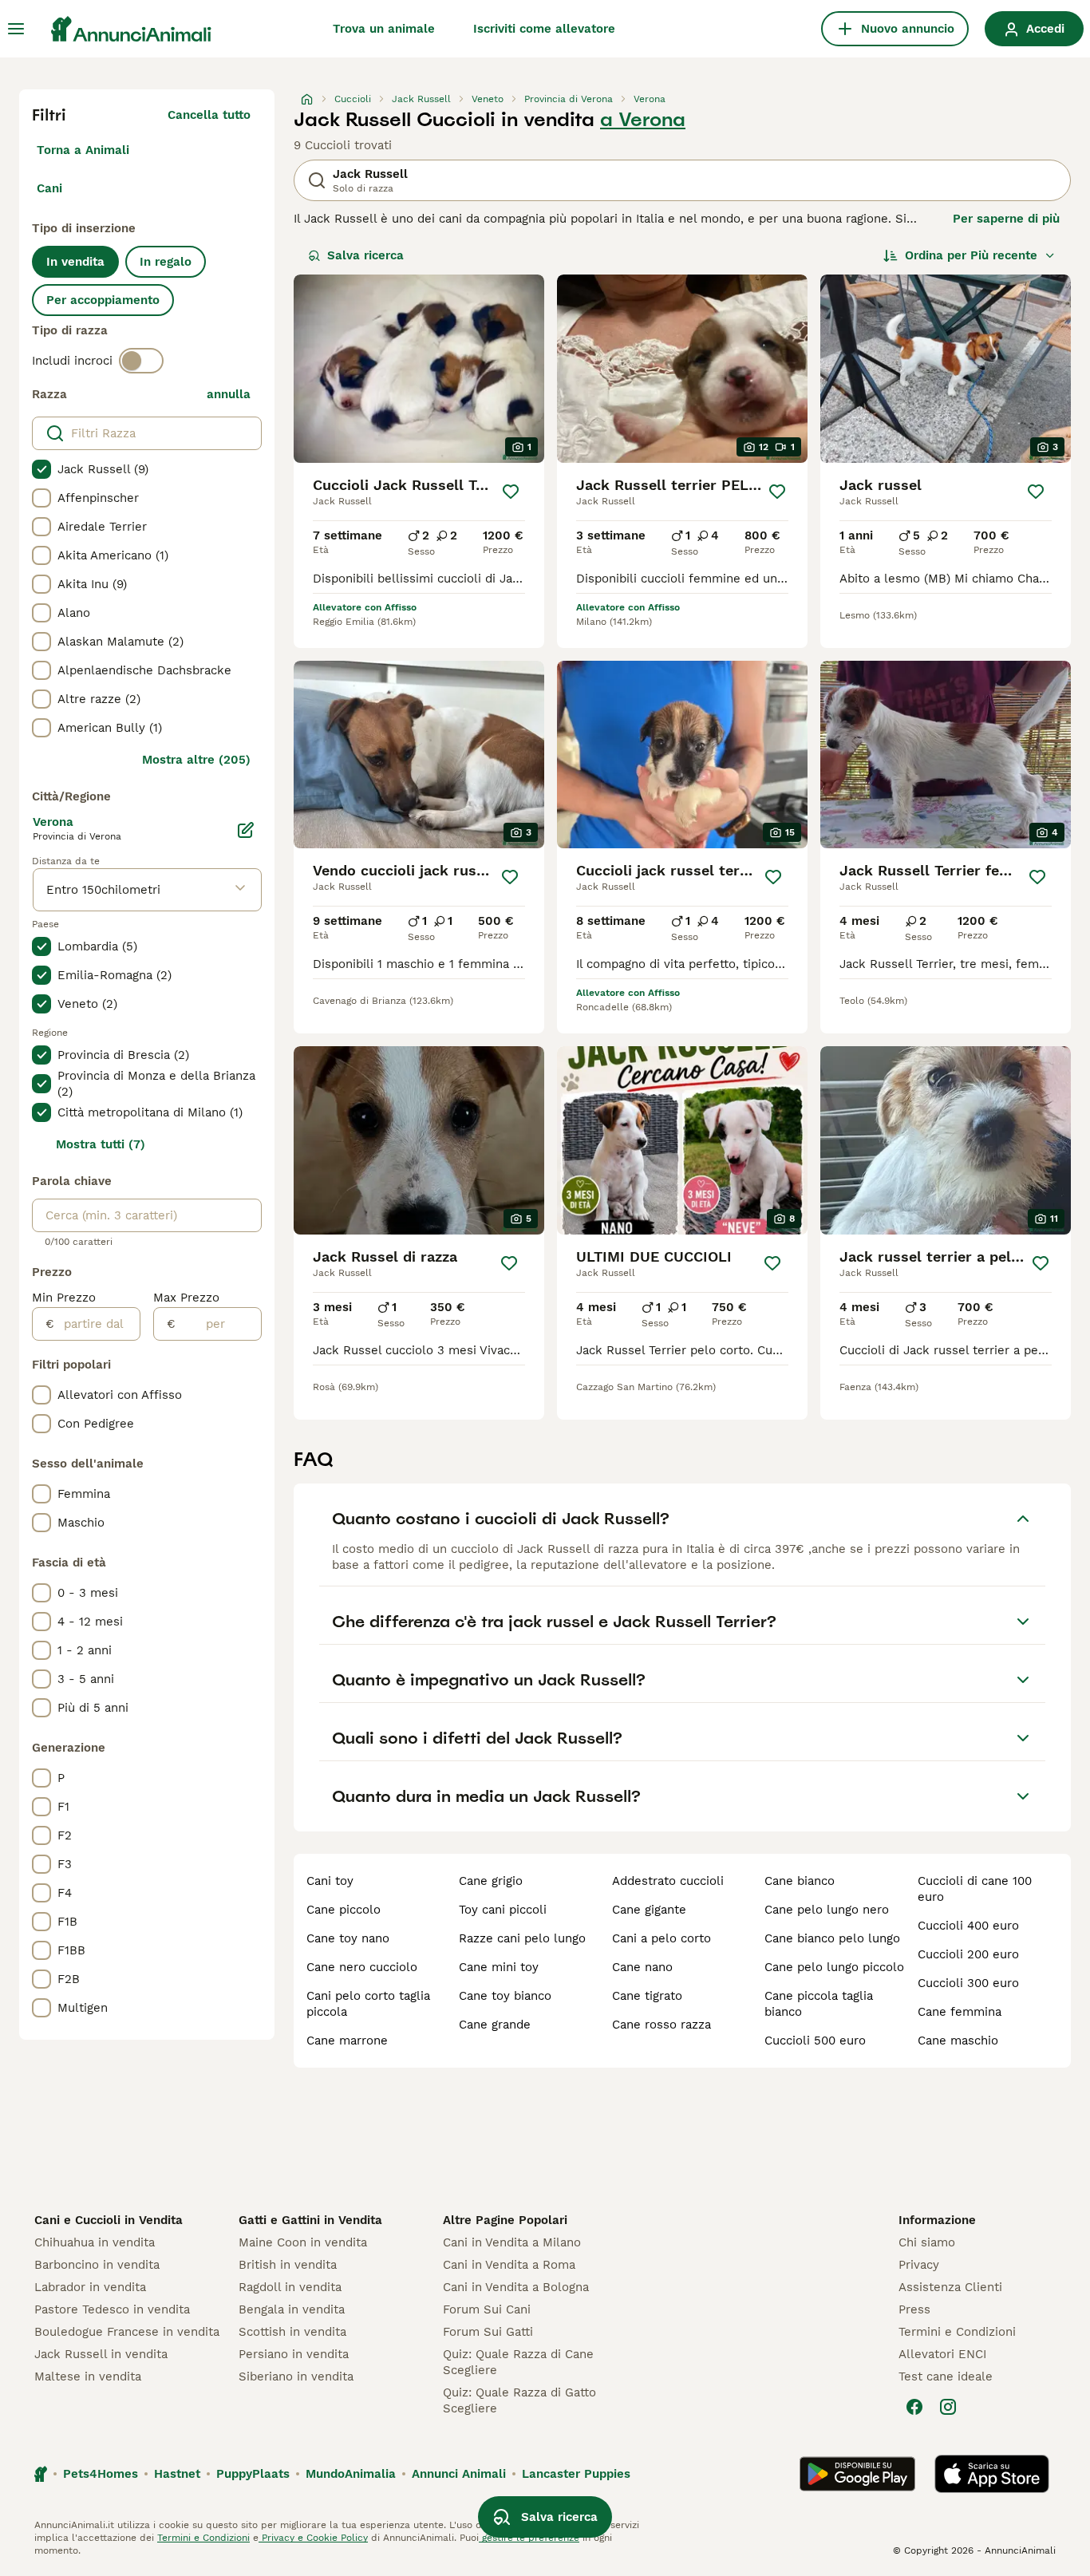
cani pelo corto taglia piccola (368, 2004)
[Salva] (511, 492)
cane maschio (958, 2041)
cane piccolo (344, 1910)
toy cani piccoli (503, 1910)
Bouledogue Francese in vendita (127, 2332)
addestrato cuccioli (668, 1881)
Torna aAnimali (83, 150)
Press (914, 2309)
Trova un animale (384, 29)
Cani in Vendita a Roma (509, 2265)
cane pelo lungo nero (827, 1910)
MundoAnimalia (351, 2474)
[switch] (141, 361)
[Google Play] (857, 2474)
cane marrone (347, 2041)
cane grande (495, 2025)
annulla (229, 394)
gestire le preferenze (529, 2538)
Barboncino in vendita (97, 2265)
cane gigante (649, 1910)
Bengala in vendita (292, 2309)
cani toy (330, 1881)
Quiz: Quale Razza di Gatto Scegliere (519, 2400)
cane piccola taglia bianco (819, 2004)
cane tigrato (647, 1996)
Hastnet (177, 2474)
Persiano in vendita (294, 2354)
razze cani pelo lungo (522, 1938)
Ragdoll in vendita (290, 2287)
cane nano (642, 1967)
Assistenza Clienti (950, 2287)
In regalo (166, 262)
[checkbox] (41, 469)
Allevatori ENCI (942, 2354)
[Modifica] (246, 830)
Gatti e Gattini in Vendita (310, 2220)
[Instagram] (948, 2407)
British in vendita (288, 2265)
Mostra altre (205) (196, 760)
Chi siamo (927, 2242)
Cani (49, 188)
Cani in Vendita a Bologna (516, 2287)
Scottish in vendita (292, 2332)
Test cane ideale (946, 2376)
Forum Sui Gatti (488, 2332)
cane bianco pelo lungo (832, 1938)
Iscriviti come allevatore (544, 29)
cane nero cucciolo (362, 1967)
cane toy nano (348, 1938)
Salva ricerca (365, 255)
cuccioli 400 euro (968, 1926)
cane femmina (960, 2012)
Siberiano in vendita (296, 2376)
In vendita (75, 262)
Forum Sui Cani (487, 2309)
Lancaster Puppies (576, 2474)
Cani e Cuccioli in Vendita (109, 2220)
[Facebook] (914, 2407)
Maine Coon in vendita (303, 2242)
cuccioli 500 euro (815, 2041)
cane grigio (491, 1881)
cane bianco (800, 1881)
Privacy (919, 2265)
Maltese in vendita (88, 2376)
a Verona (643, 120)
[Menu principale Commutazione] (16, 29)
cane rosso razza (662, 2025)
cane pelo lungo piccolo (834, 1967)
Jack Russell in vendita (101, 2354)
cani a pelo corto (662, 1938)
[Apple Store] (992, 2474)
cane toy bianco (505, 1996)
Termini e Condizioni (957, 2332)
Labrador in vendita (90, 2287)
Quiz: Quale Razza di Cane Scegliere (518, 2362)
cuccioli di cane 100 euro (975, 1889)
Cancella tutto (209, 115)
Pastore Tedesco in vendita (112, 2309)
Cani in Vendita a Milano (512, 2242)
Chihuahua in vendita (95, 2242)
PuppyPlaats (253, 2474)
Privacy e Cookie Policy (313, 2538)
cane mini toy (499, 1967)
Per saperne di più (1006, 219)
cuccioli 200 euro (968, 1954)
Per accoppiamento (103, 300)
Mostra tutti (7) (101, 1144)
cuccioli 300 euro (968, 1983)
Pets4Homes (101, 2474)
